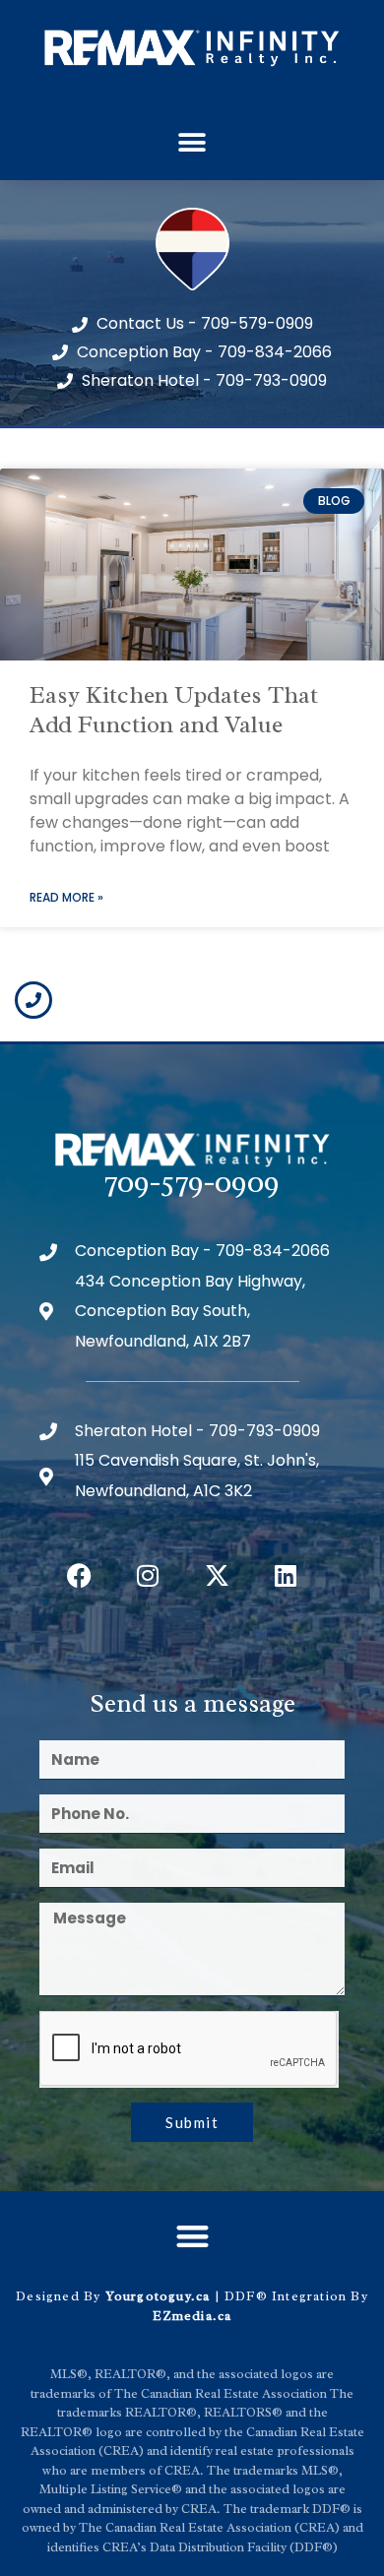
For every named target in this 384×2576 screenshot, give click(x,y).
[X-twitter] (217, 1575)
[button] (192, 143)
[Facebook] (79, 1575)
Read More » (66, 897)
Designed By (60, 2296)
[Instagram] (148, 1575)
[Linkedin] (286, 1575)
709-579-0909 (192, 1182)
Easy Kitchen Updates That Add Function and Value (174, 710)
